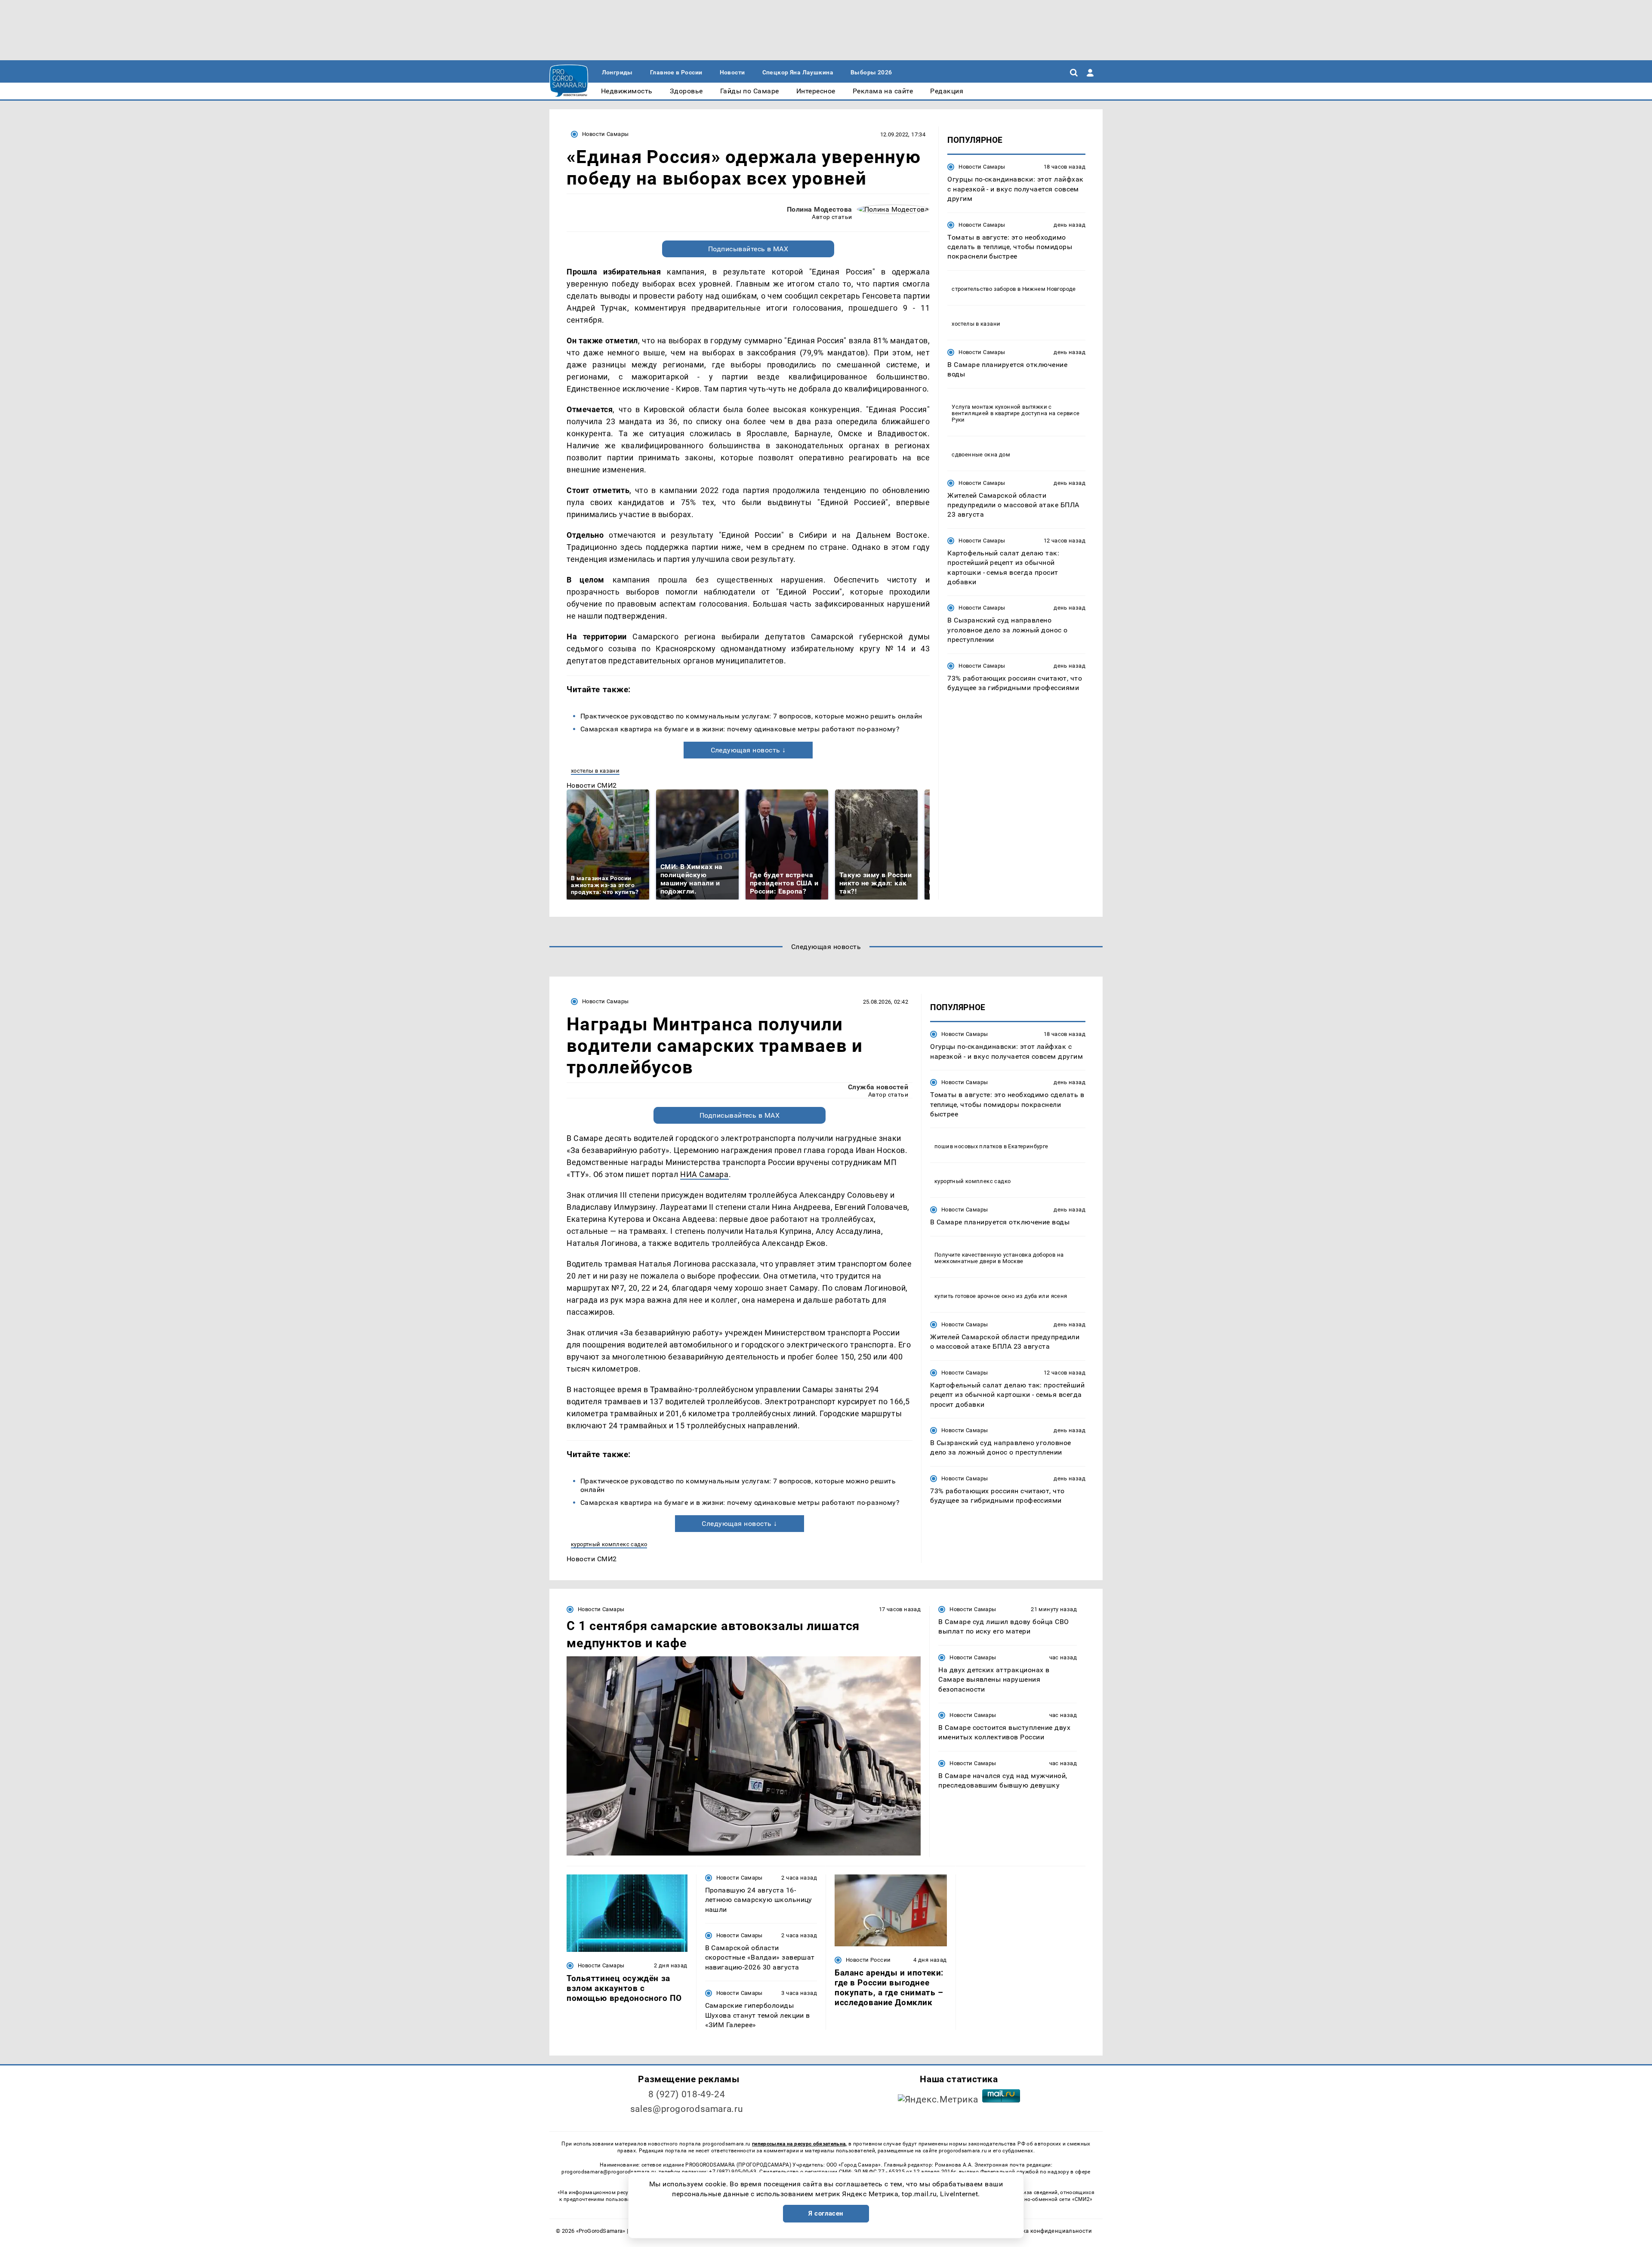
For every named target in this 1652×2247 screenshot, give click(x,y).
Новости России (868, 1960)
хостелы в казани (595, 771)
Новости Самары (605, 134)
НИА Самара (704, 1174)
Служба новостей (878, 1087)
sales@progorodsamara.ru (687, 2109)
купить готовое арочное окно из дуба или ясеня (1001, 1296)
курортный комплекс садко (609, 1544)
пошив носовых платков (968, 1146)
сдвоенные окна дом (981, 454)
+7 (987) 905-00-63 (733, 2172)
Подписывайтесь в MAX (748, 249)
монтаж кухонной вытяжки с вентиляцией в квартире (1002, 410)
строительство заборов (984, 288)
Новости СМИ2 (592, 785)
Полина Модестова (820, 209)
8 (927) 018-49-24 (687, 2094)
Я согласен (826, 2213)
